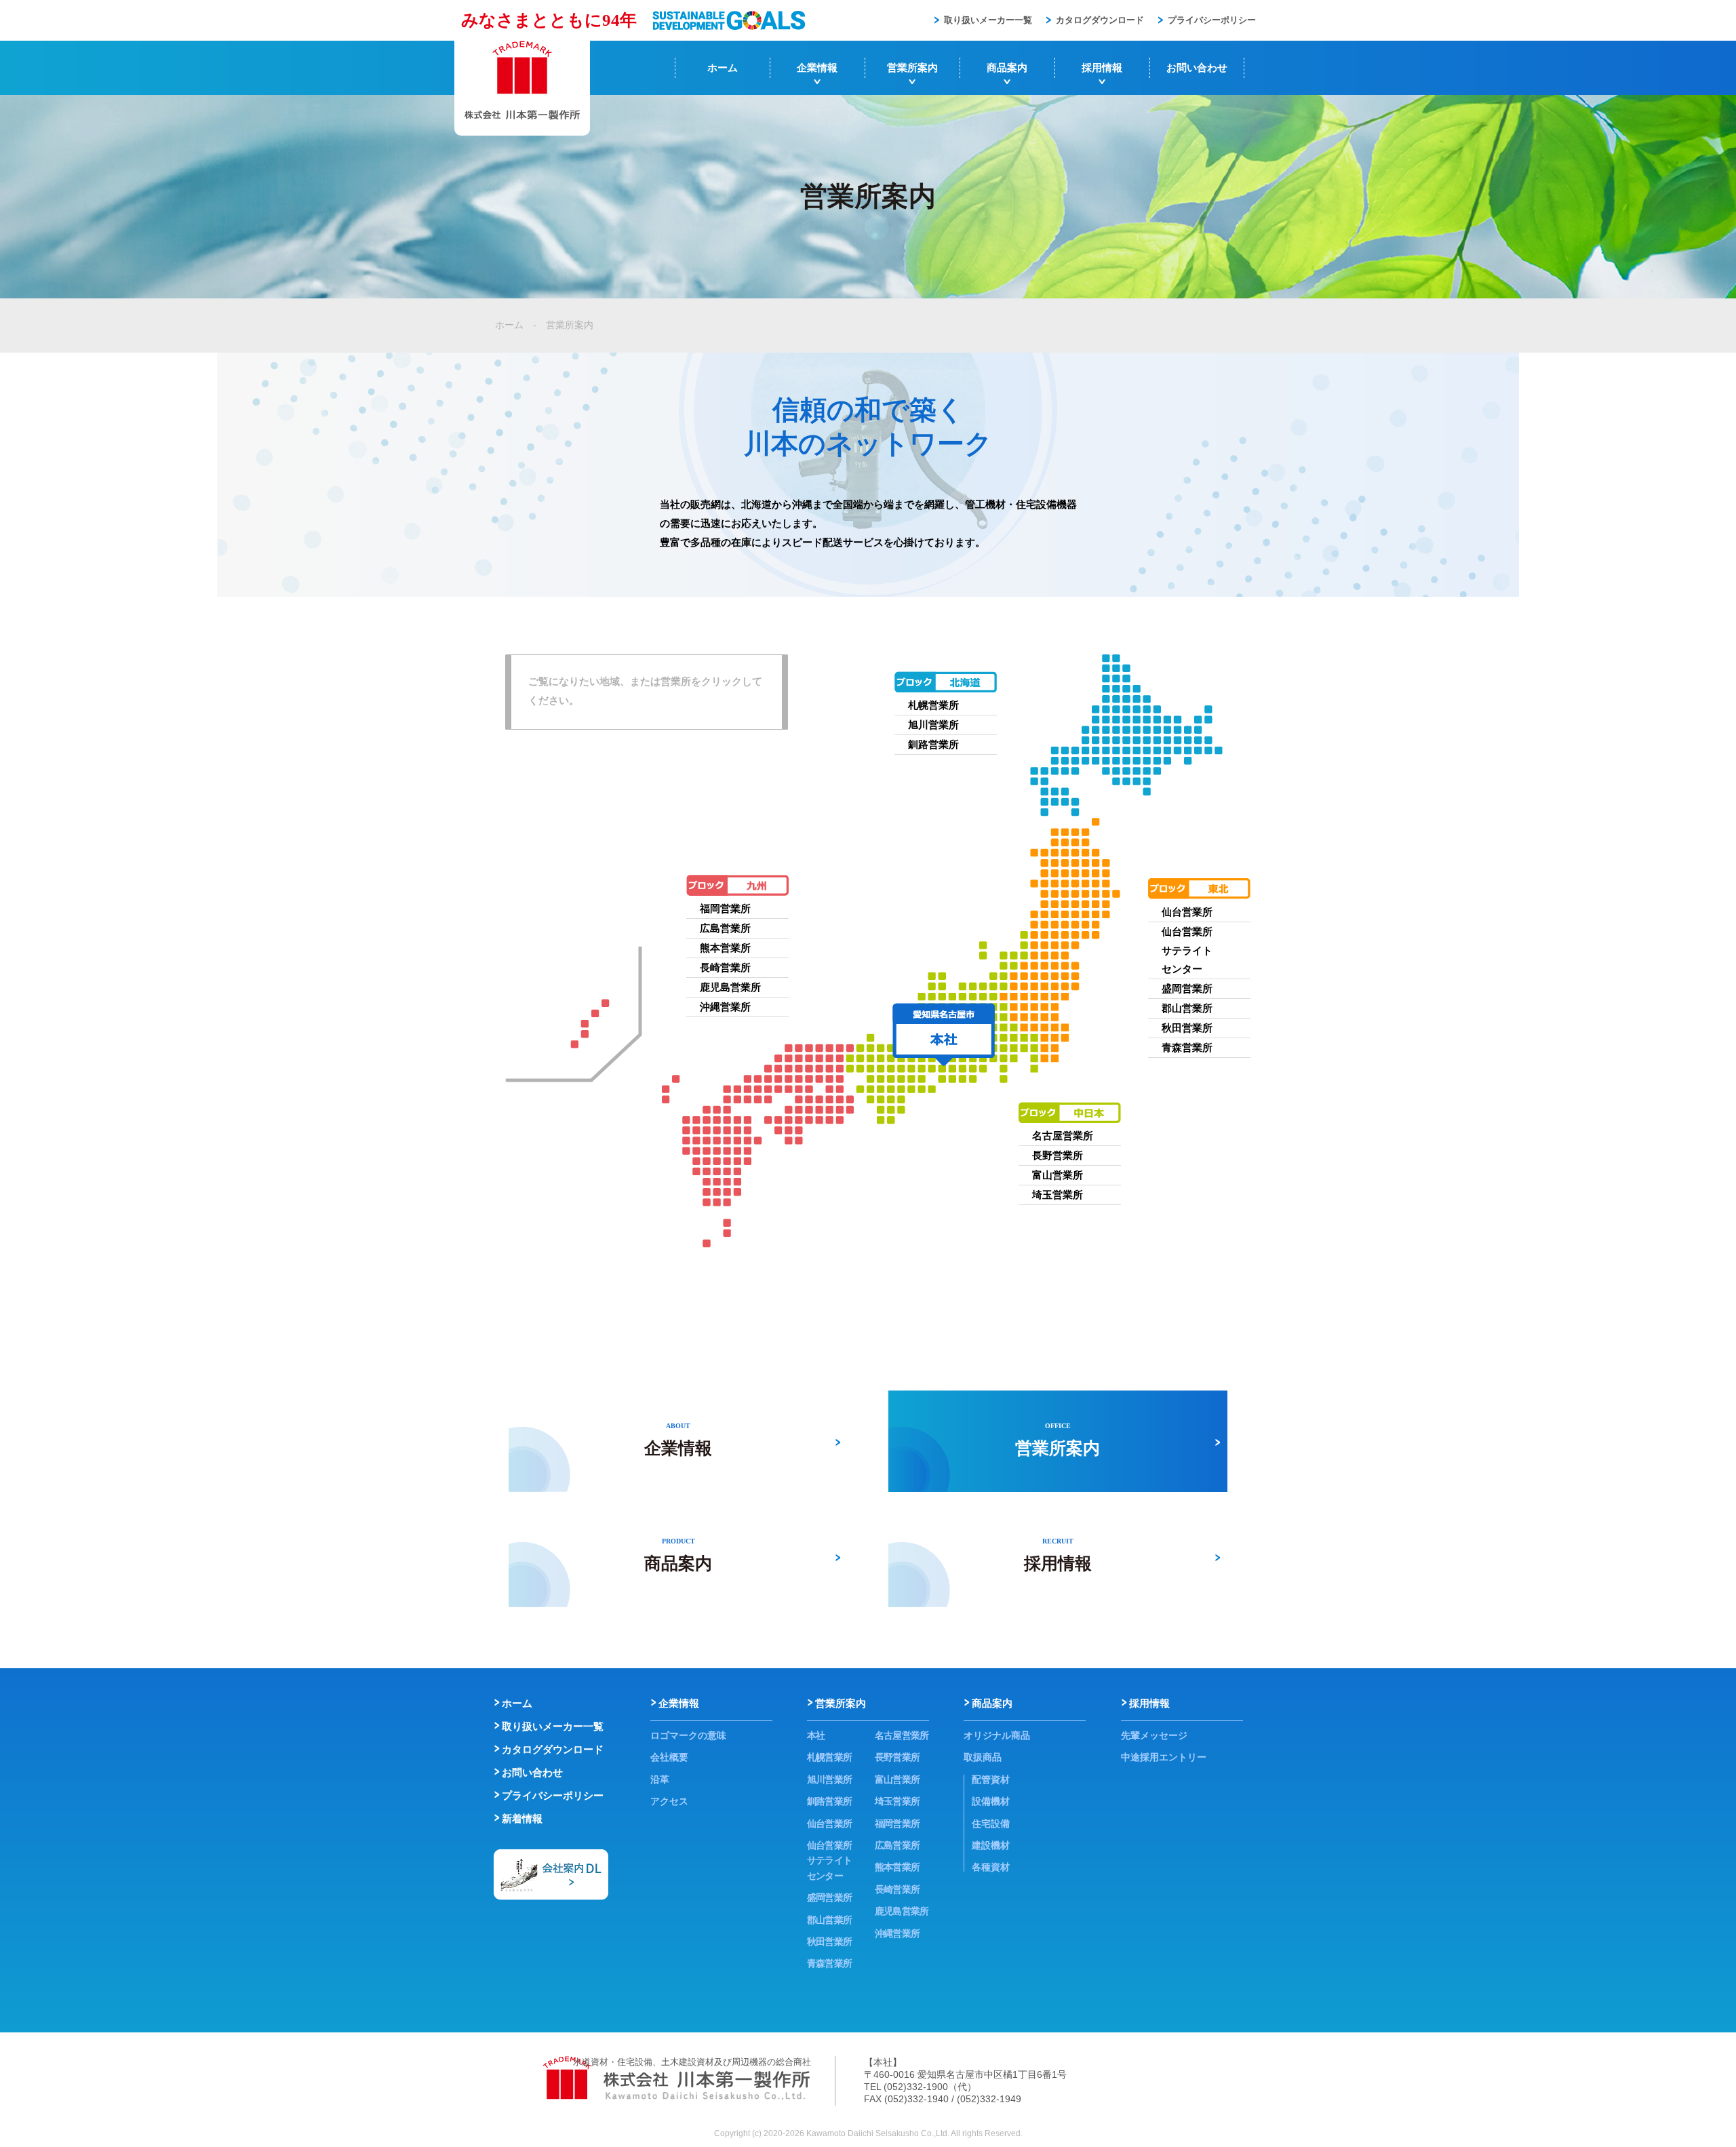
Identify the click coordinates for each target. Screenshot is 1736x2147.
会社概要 (669, 1757)
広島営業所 (725, 928)
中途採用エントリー (1164, 1757)
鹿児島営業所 (730, 987)
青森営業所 (1187, 1047)
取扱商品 (983, 1757)
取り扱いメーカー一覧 (988, 20)
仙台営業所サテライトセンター (1187, 950)
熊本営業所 (725, 948)
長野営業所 (1058, 1155)
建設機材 (991, 1845)
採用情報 (1102, 67)
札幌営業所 (933, 705)
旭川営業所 (933, 725)
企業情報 (817, 67)
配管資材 (991, 1779)
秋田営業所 (1187, 1028)
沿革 (660, 1779)
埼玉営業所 (1058, 1195)
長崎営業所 (725, 967)
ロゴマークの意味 (688, 1735)
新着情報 (522, 1818)
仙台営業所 (1187, 912)
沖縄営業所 (725, 1007)
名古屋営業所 (1063, 1136)
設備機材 (991, 1801)
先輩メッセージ (1154, 1735)
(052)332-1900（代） (930, 2087)
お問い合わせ (1197, 67)
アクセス (669, 1801)
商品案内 (1007, 67)
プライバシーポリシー (1212, 20)
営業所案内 (912, 67)
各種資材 (991, 1867)
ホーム (723, 67)
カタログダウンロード (1100, 20)
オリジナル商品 (997, 1735)
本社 (816, 1735)
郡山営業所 (1187, 1008)
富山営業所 (1058, 1175)
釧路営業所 (933, 744)
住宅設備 (991, 1824)
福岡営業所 (725, 908)
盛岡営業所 (1187, 988)
